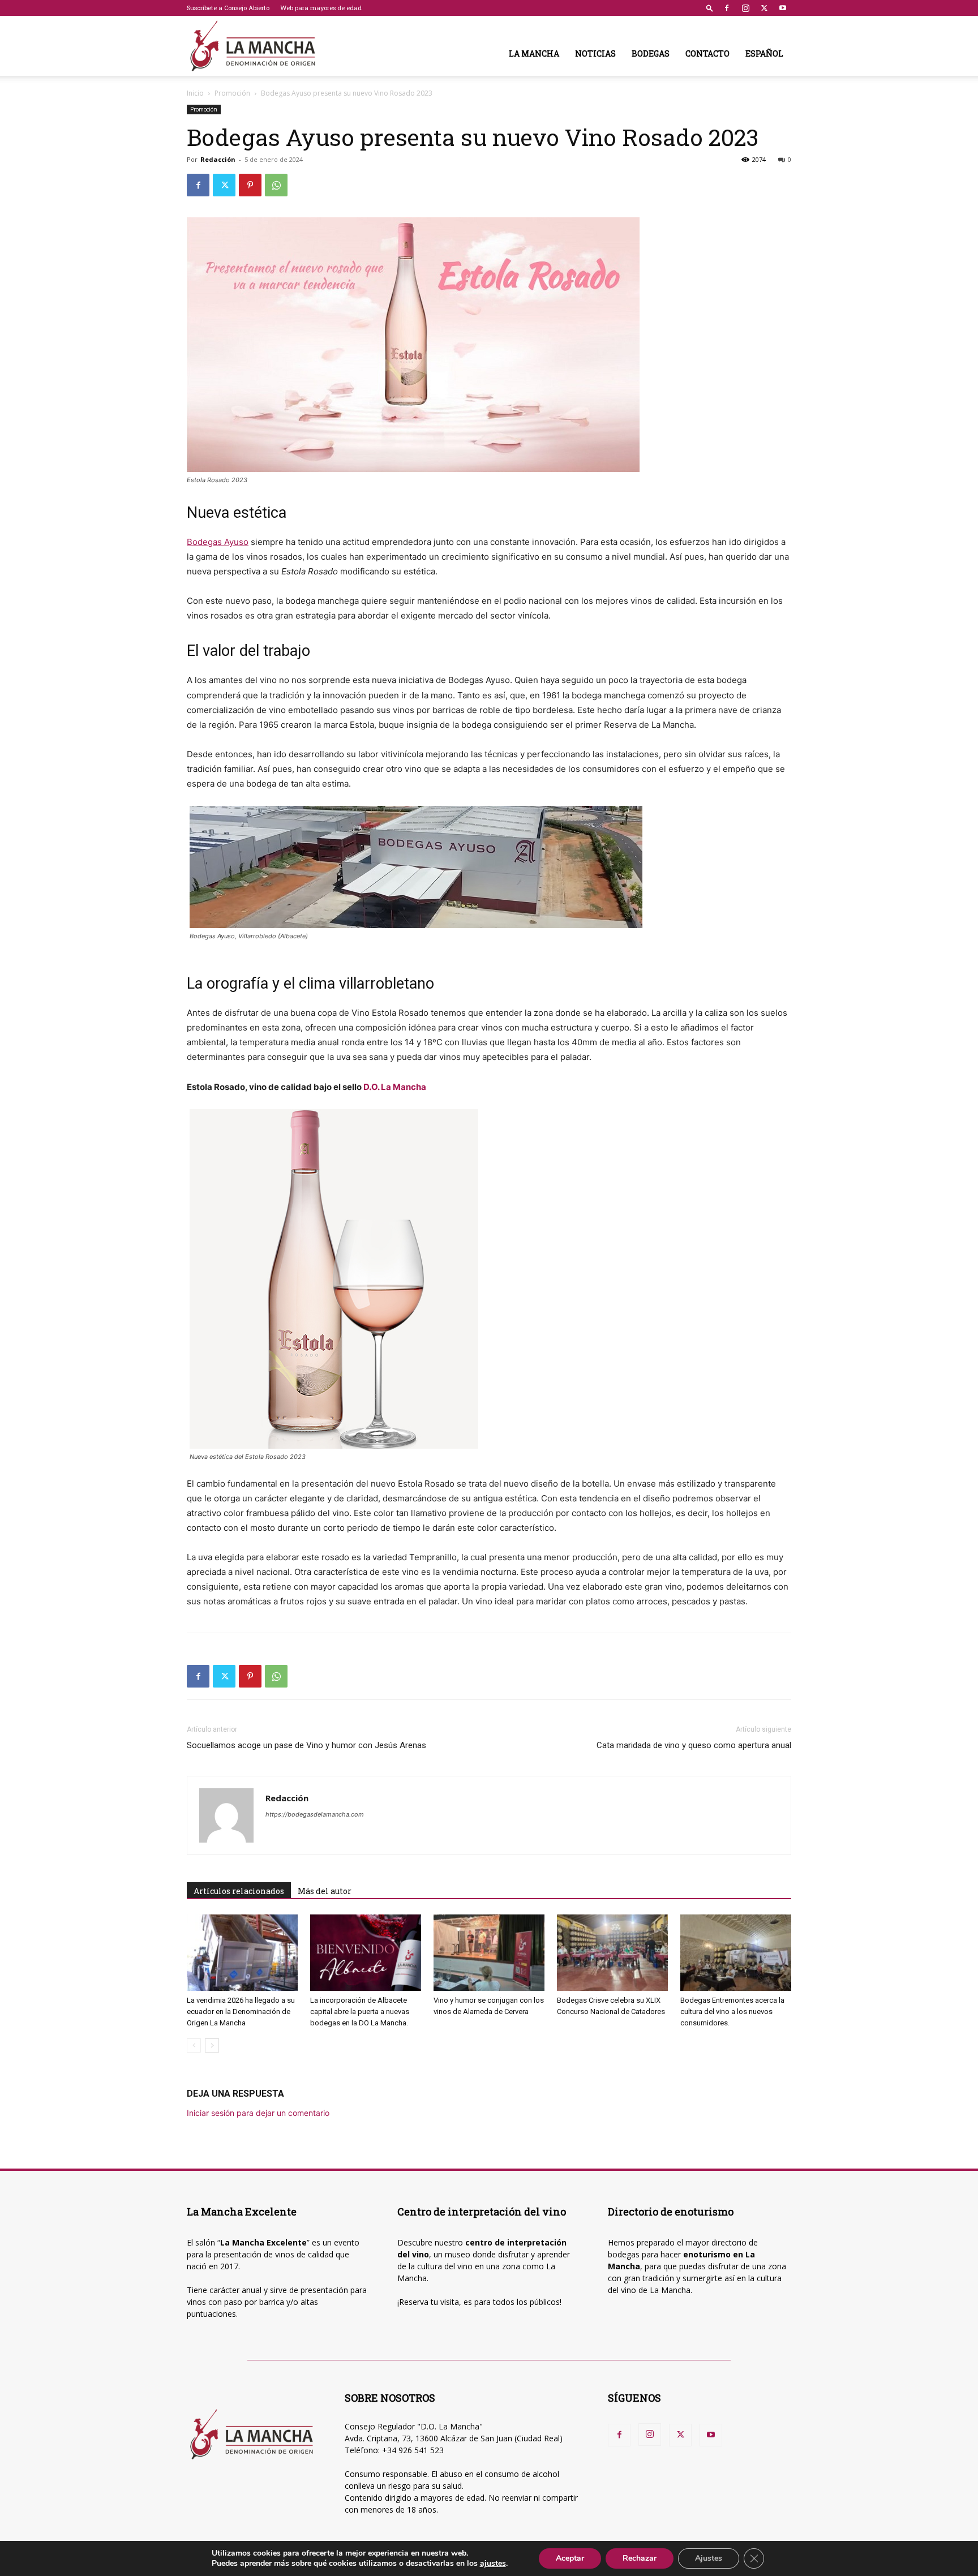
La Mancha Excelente (263, 2242)
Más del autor (325, 1891)
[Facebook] (727, 8)
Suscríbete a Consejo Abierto (228, 8)
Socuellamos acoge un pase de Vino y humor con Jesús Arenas (306, 1745)
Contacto (707, 53)
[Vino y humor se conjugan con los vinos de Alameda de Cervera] (489, 1953)
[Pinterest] (250, 185)
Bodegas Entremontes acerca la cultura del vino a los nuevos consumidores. (732, 2012)
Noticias (595, 53)
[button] (710, 8)
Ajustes (709, 2558)
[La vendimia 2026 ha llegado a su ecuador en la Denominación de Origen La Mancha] (242, 1953)
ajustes (493, 2564)
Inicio (195, 93)
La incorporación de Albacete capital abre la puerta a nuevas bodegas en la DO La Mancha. (360, 2012)
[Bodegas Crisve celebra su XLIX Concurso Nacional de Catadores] (612, 1953)
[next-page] (212, 2045)
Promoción (232, 93)
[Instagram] (745, 8)
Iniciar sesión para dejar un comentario (258, 2113)
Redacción (218, 159)
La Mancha (534, 53)
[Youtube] (783, 8)
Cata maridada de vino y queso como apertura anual (694, 1745)
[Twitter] (764, 8)
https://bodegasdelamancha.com (315, 1814)
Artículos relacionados (239, 1891)
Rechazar (640, 2558)
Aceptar (570, 2558)
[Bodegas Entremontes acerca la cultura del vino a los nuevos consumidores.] (736, 1953)
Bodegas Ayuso (218, 542)
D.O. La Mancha (395, 1087)
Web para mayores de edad (321, 8)
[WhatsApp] (276, 185)
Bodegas (651, 53)
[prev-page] (194, 2045)
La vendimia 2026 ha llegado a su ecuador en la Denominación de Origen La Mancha (241, 2012)
